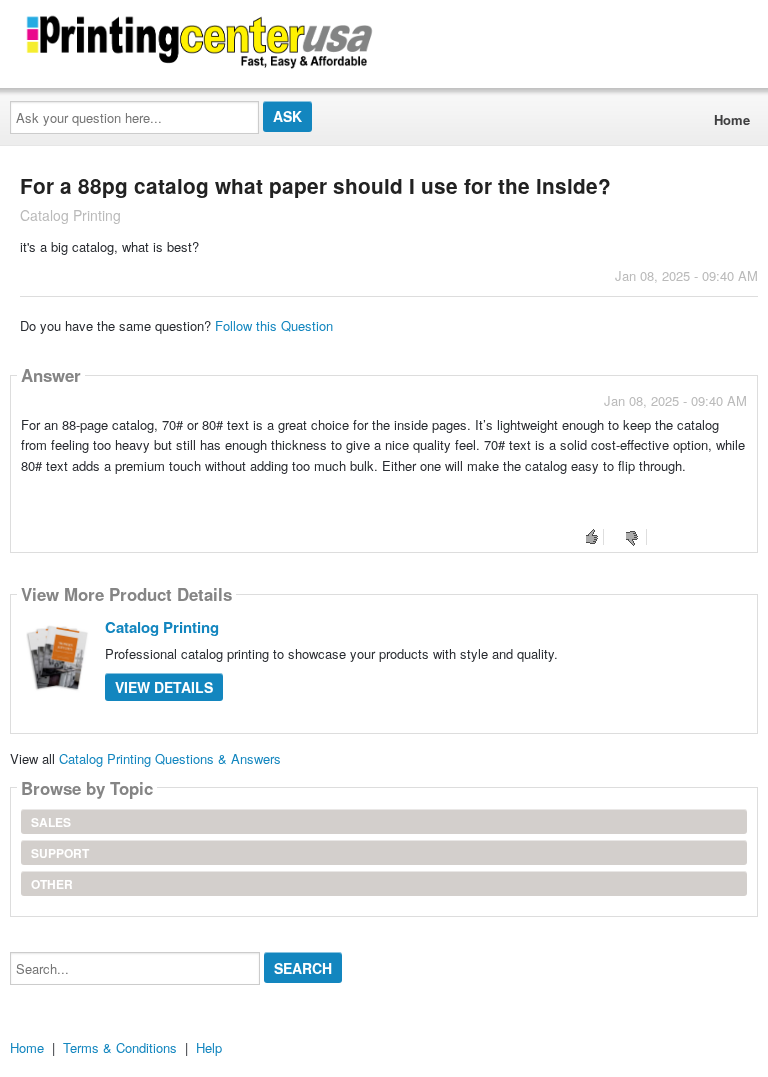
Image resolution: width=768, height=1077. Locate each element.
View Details (164, 687)
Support (60, 853)
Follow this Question (274, 325)
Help (209, 1047)
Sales (51, 822)
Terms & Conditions (120, 1047)
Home (732, 119)
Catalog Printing (162, 627)
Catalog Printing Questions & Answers (170, 758)
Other (52, 884)
